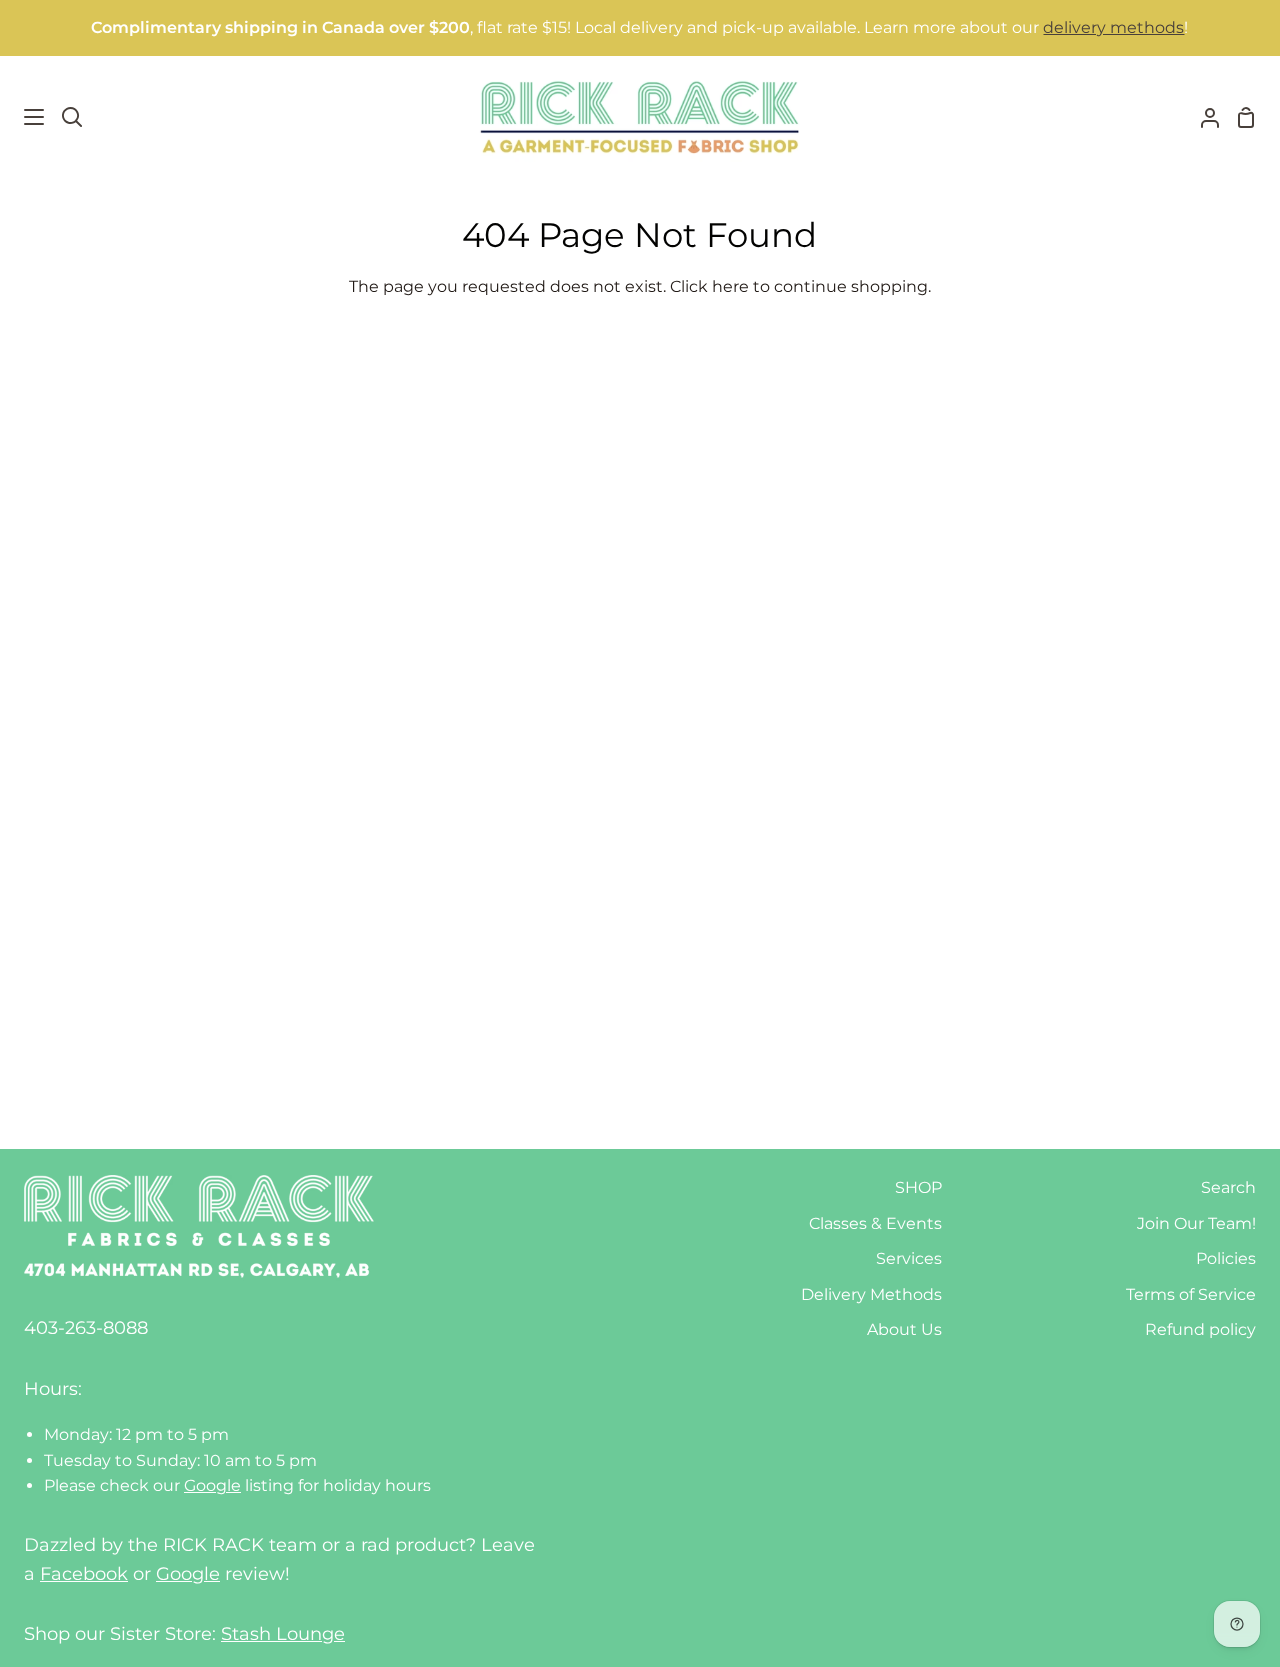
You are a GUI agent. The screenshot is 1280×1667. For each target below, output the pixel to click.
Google (212, 1485)
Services (909, 1258)
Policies (1226, 1258)
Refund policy (1200, 1329)
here (730, 286)
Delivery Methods (871, 1294)
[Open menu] (23, 117)
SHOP (918, 1187)
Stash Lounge (283, 1634)
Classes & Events (875, 1223)
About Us (904, 1329)
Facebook (84, 1574)
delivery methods (1113, 27)
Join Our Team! (1196, 1223)
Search (1228, 1187)
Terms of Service (1191, 1294)
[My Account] (1202, 117)
